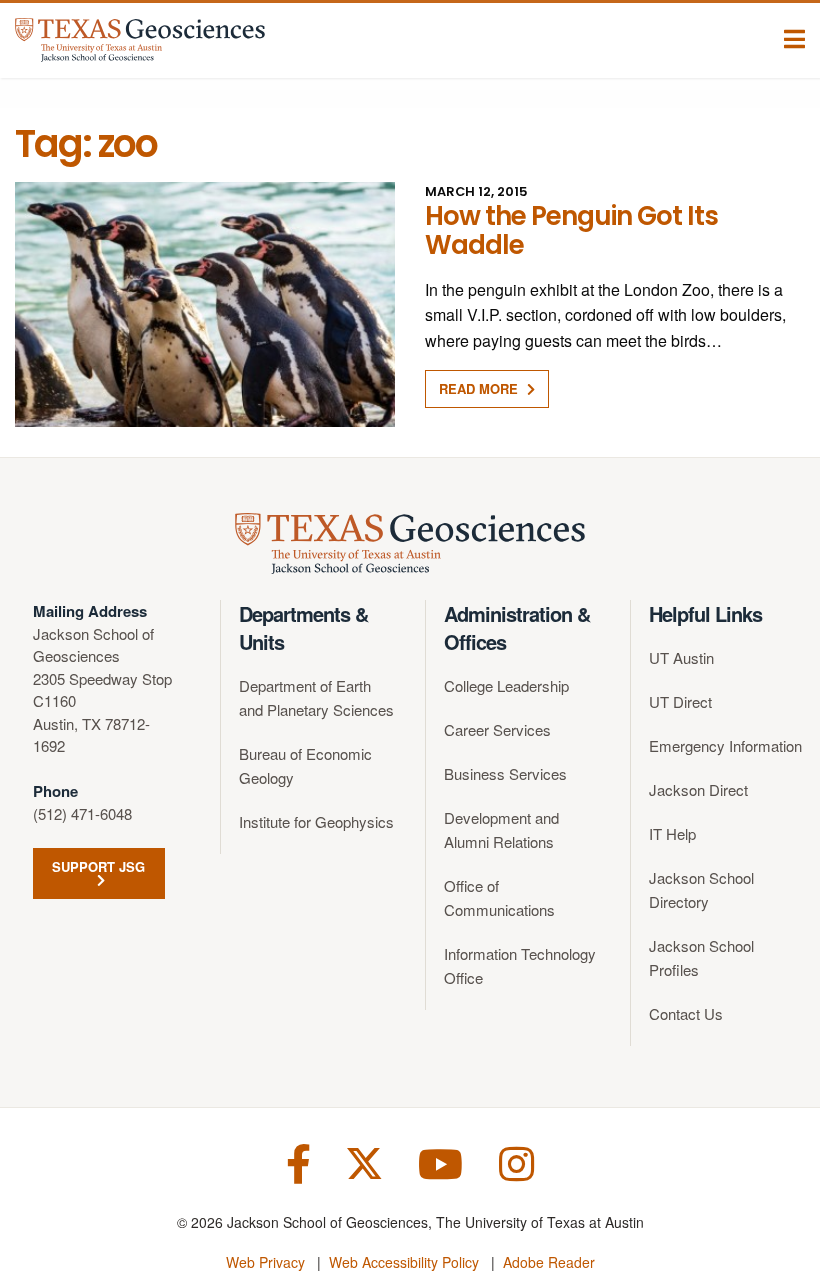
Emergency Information (725, 745)
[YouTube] (440, 1161)
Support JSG (98, 866)
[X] (364, 1161)
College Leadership (506, 685)
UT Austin (681, 657)
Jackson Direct (698, 789)
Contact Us (686, 1013)
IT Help (672, 833)
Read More (480, 388)
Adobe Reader (549, 1262)
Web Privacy (265, 1262)
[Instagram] (516, 1161)
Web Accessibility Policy (404, 1262)
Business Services (505, 773)
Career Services (497, 729)
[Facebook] (298, 1161)
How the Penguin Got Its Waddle (571, 230)
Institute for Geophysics (316, 821)
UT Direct (680, 701)
